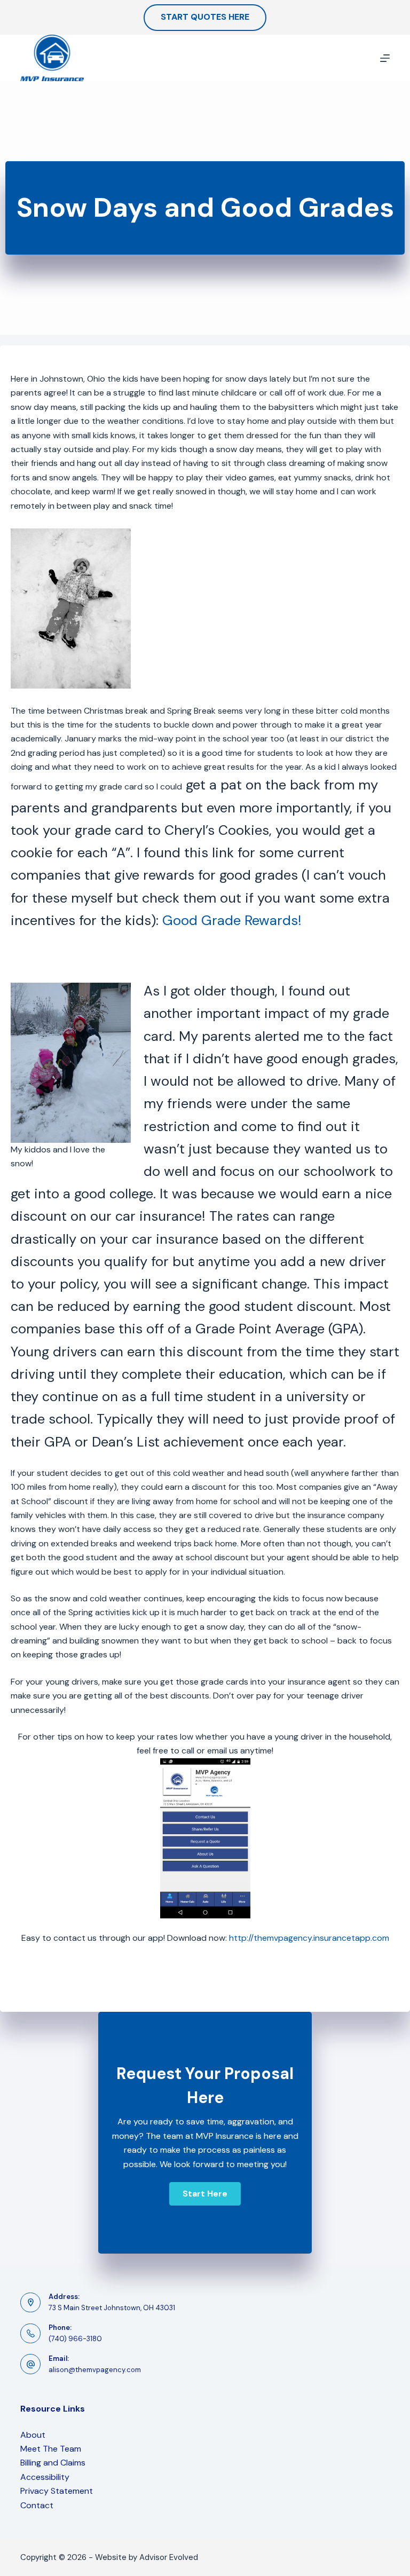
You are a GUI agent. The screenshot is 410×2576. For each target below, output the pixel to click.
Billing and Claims (53, 2463)
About (33, 2435)
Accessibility (45, 2477)
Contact (37, 2505)
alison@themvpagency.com (95, 2370)
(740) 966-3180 (75, 2339)
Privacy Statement (57, 2491)
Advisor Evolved (169, 2557)
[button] (205, 2194)
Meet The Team (51, 2449)
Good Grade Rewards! (232, 920)
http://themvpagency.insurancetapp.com (309, 1938)
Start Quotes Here (205, 17)
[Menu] (385, 58)
